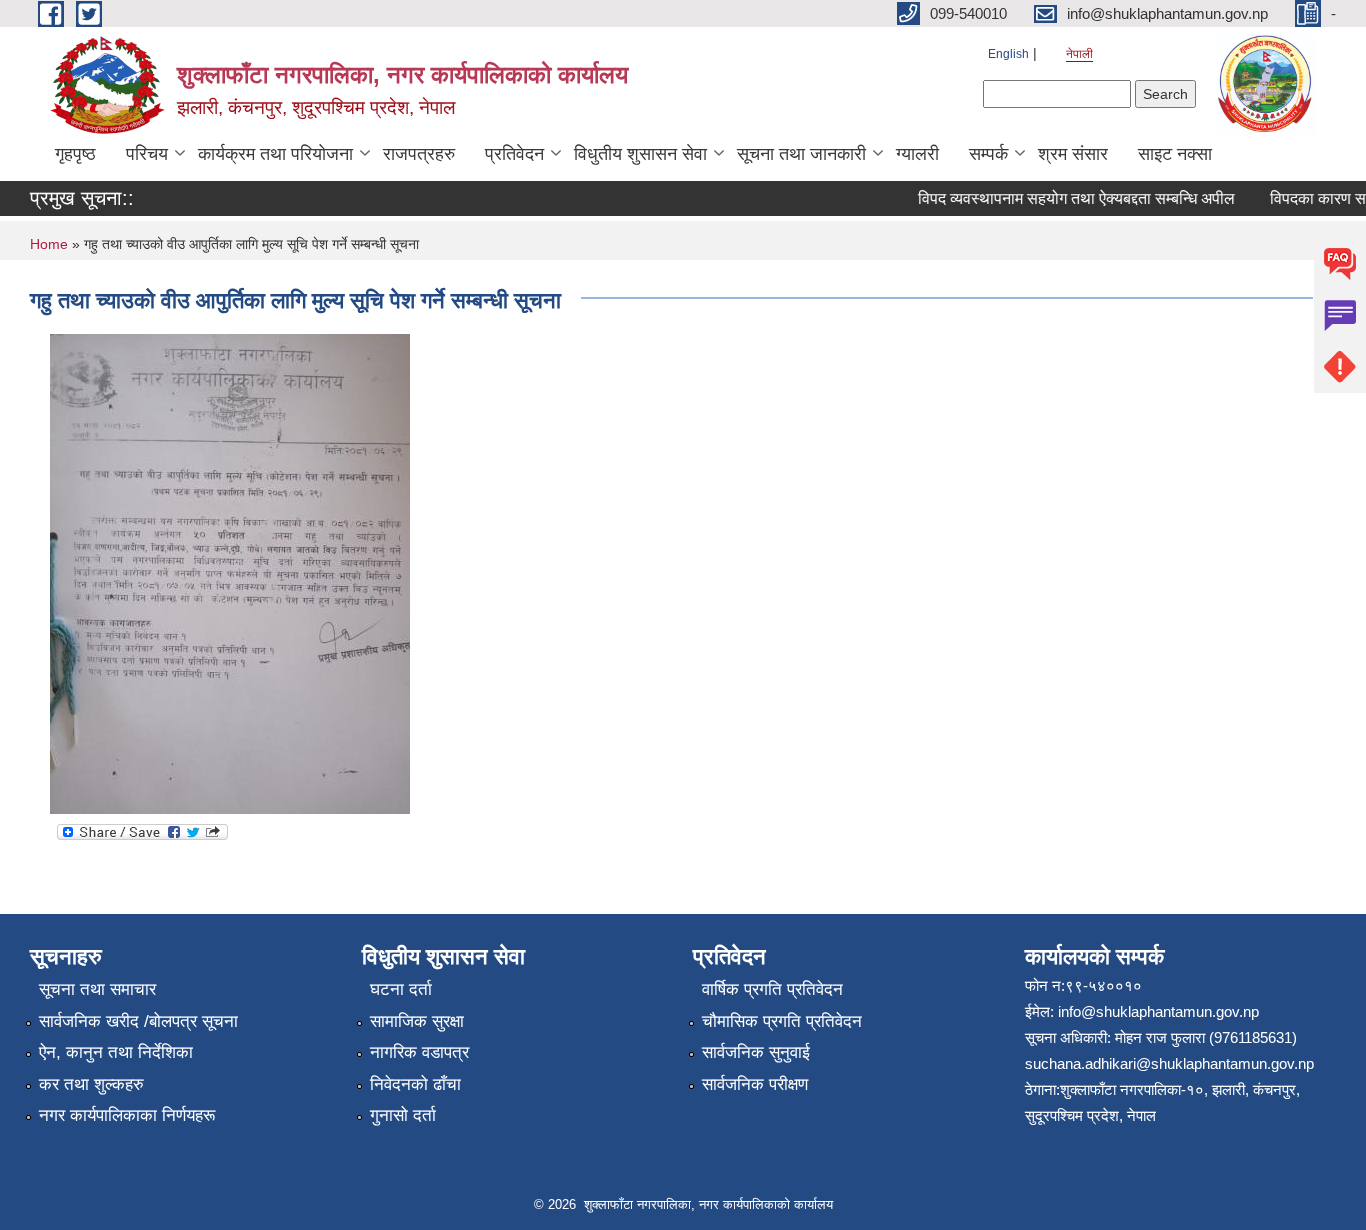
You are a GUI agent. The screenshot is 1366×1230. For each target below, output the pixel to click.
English (1008, 54)
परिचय (147, 154)
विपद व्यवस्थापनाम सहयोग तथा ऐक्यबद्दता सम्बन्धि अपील (1065, 198)
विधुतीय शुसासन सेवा (640, 154)
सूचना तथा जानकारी (801, 154)
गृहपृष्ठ (75, 154)
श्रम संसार (1073, 154)
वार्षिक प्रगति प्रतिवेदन (772, 989)
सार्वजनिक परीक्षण (755, 1084)
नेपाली (1079, 54)
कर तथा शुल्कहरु (91, 1084)
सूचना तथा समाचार (97, 989)
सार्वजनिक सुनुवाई (756, 1052)
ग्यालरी (917, 154)
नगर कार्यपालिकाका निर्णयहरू (127, 1115)
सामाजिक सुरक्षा (417, 1021)
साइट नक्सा (1175, 154)
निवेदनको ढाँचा (415, 1084)
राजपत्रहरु (419, 154)
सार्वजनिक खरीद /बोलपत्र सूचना (138, 1021)
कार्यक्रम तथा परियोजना (275, 154)
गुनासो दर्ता (403, 1115)
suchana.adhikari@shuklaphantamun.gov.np (1169, 1063)
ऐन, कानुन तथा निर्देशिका (116, 1052)
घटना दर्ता (401, 989)
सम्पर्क (988, 154)
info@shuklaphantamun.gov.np (1158, 1011)
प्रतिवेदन (514, 154)
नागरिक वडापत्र (419, 1052)
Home (49, 244)
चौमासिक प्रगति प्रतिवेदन (782, 1021)
